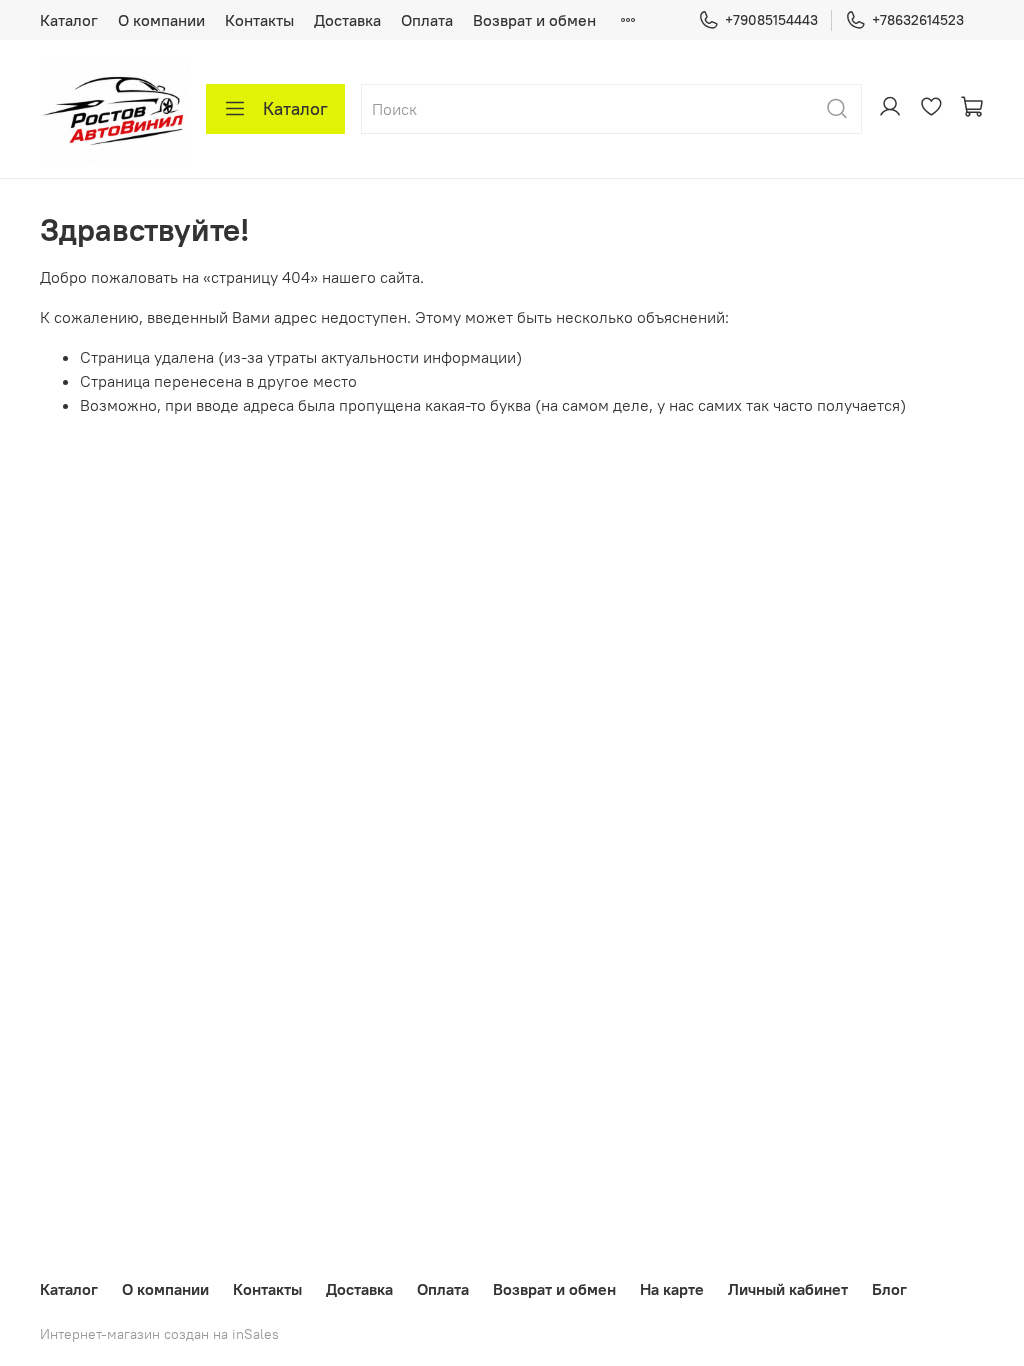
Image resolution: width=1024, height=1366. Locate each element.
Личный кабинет (788, 1289)
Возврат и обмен (534, 20)
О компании (161, 20)
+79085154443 (771, 20)
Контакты (259, 20)
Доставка (347, 20)
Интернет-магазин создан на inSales (159, 1334)
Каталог (69, 20)
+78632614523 (918, 20)
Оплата (427, 20)
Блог (889, 1289)
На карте (672, 1289)
